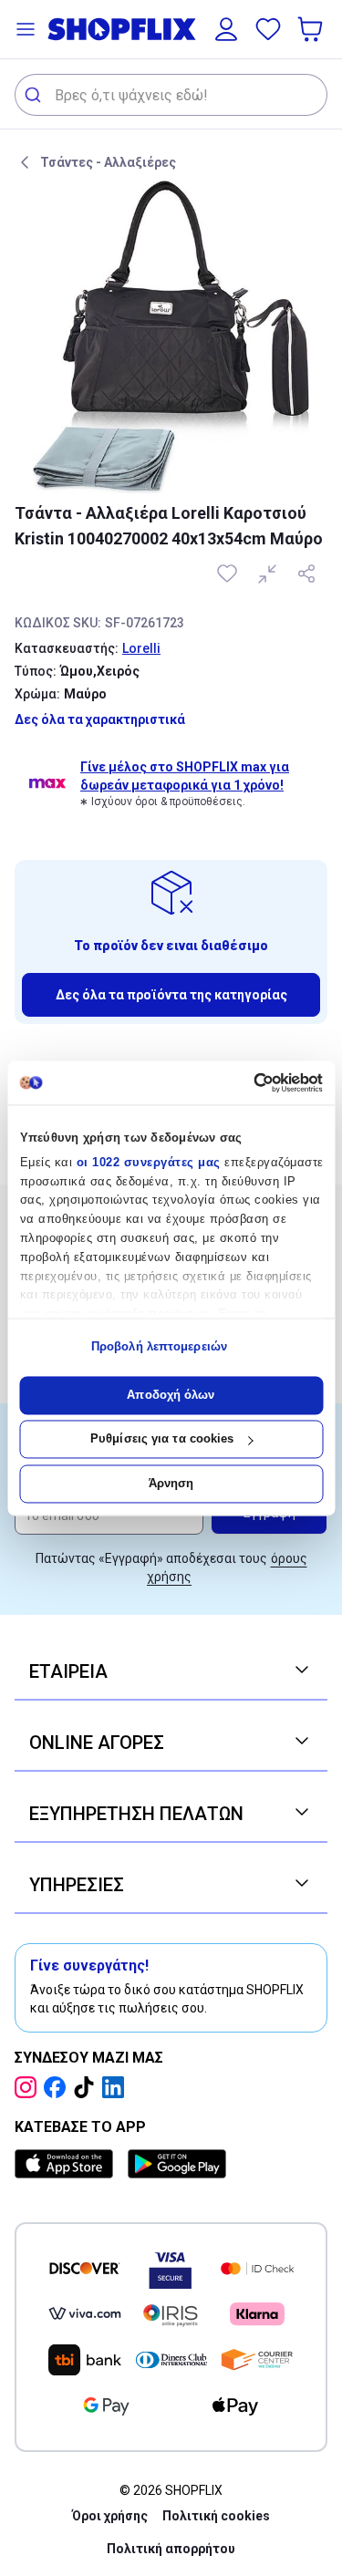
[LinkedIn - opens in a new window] (117, 2087)
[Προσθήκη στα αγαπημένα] (229, 574)
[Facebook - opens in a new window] (58, 2087)
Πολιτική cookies (216, 2516)
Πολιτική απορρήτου (171, 2549)
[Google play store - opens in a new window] (177, 2164)
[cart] (312, 29)
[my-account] (226, 29)
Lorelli (141, 648)
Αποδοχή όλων (171, 1395)
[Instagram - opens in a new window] (29, 2087)
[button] (26, 29)
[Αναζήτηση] (35, 95)
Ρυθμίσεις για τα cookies (162, 1439)
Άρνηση (171, 1483)
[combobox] (171, 95)
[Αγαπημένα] (268, 29)
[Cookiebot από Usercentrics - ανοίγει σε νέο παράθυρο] (245, 1082)
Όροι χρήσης (110, 2516)
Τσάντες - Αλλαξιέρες (108, 162)
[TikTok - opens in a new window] (88, 2087)
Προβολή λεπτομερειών (159, 1347)
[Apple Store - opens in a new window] (67, 2164)
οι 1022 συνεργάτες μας (148, 1162)
